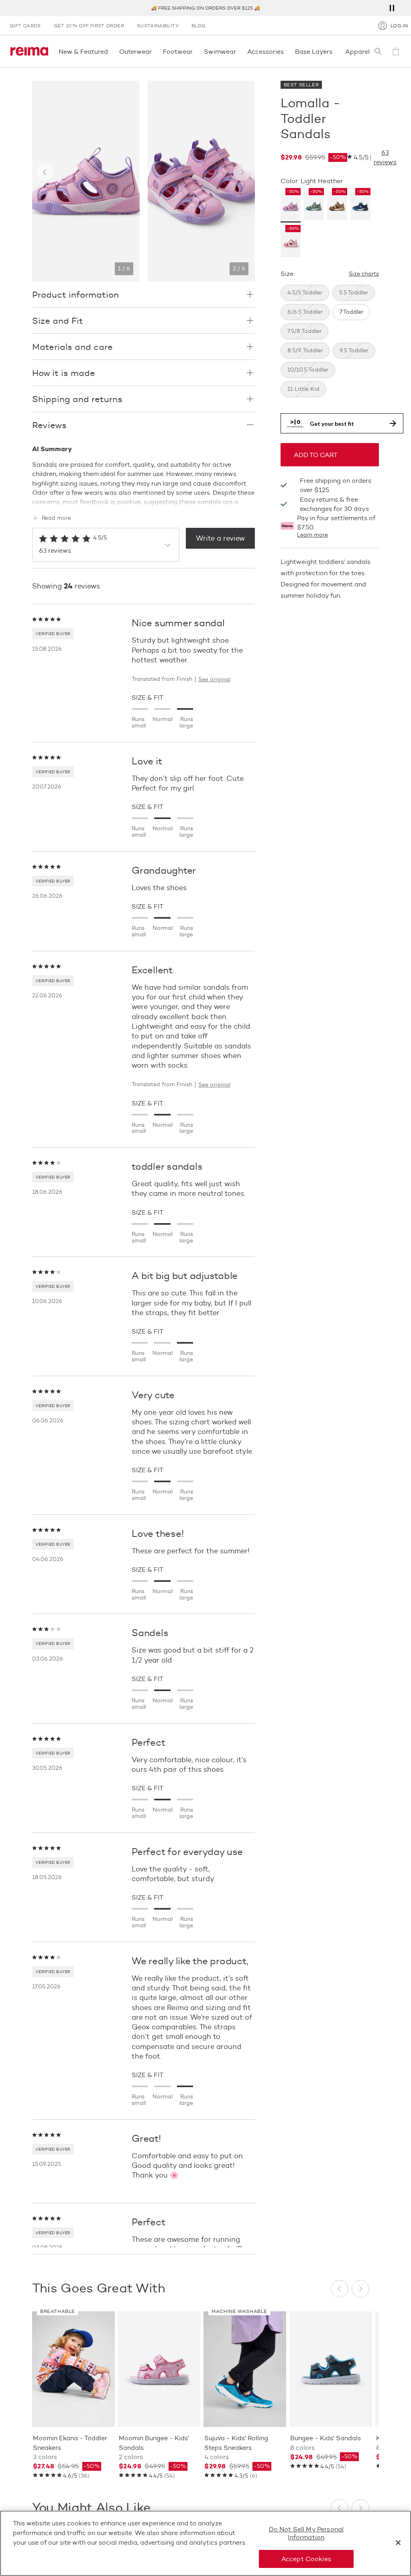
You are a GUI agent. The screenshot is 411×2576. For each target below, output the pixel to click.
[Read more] (143, 500)
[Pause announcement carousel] (392, 8)
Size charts (364, 274)
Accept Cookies (306, 2559)
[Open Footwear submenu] (195, 51)
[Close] (398, 2543)
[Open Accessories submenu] (286, 51)
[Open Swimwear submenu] (238, 51)
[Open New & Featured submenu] (110, 51)
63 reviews (385, 157)
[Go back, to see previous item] (45, 172)
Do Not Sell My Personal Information (306, 2533)
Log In (399, 26)
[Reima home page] (29, 51)
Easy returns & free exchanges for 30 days (334, 504)
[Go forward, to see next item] (242, 172)
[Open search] (378, 51)
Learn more (312, 535)
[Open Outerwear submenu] (154, 51)
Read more (56, 518)
